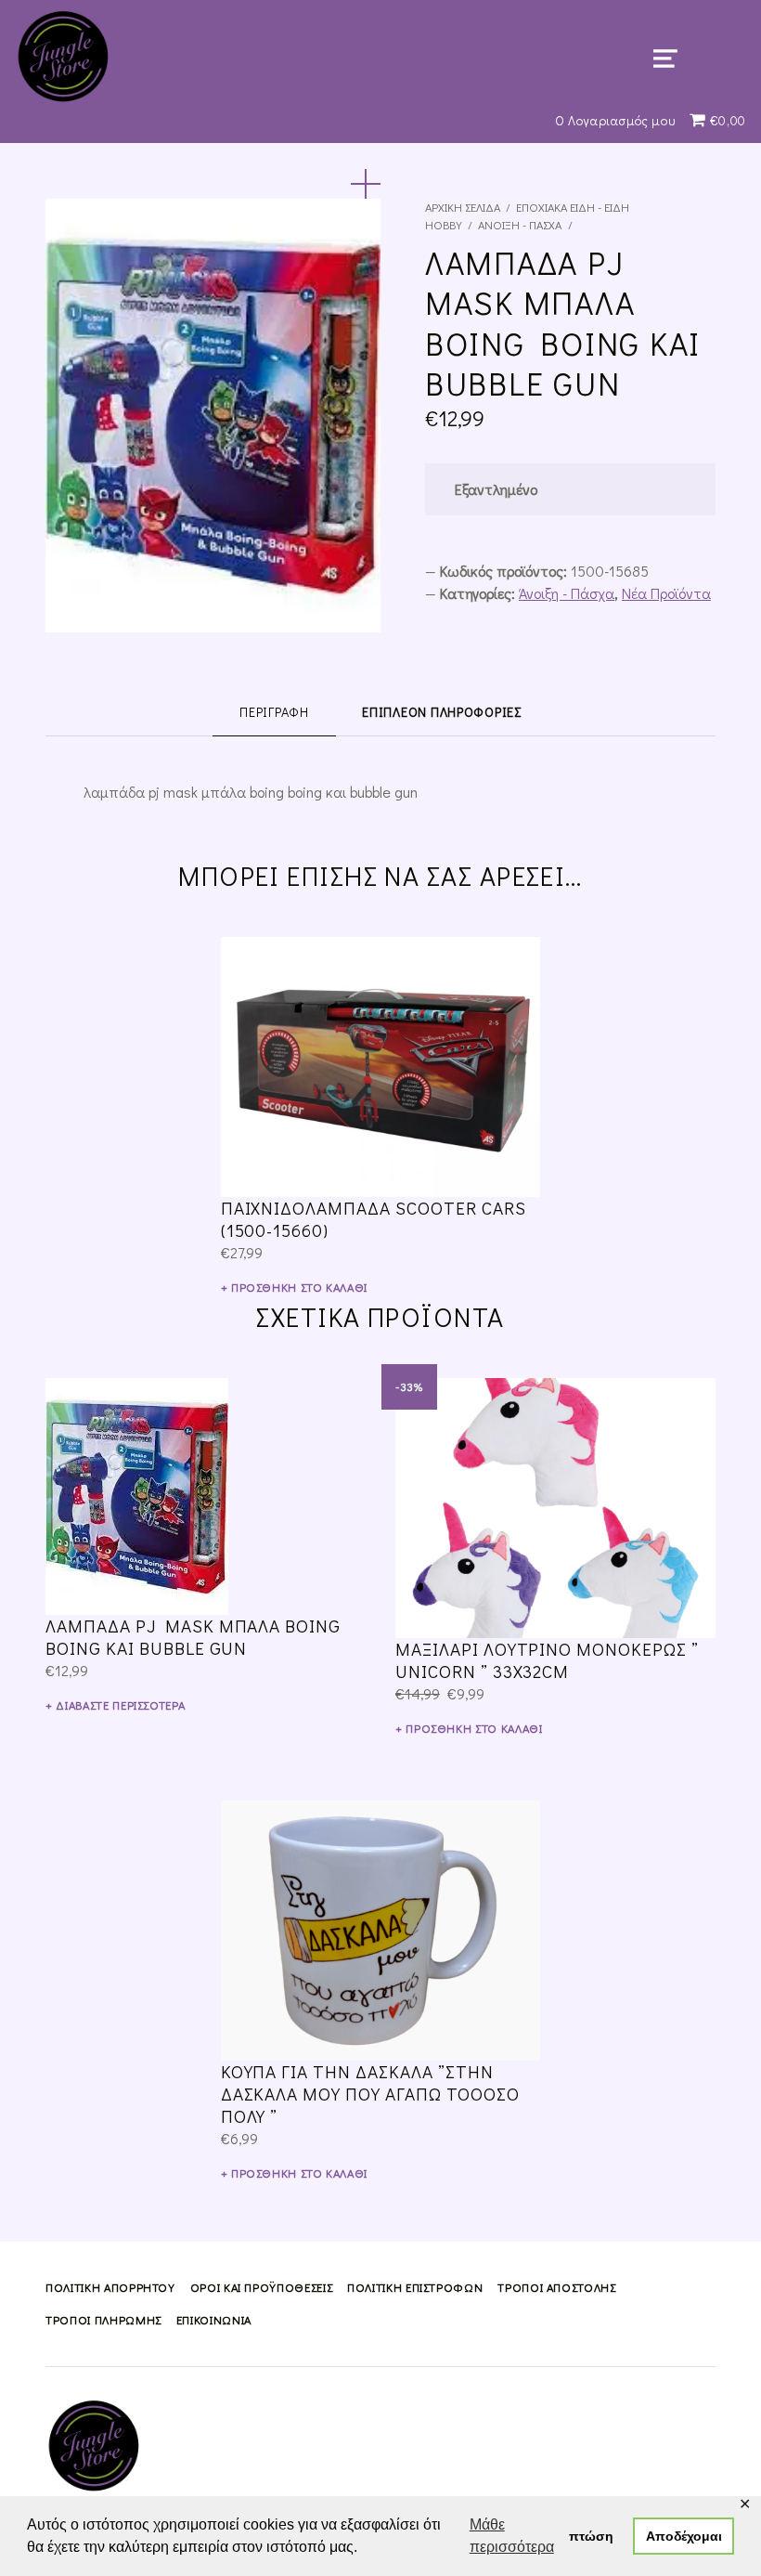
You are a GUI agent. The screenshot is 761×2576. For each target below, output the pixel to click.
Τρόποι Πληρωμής (103, 2320)
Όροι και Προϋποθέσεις (261, 2287)
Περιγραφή (274, 712)
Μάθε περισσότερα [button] (512, 2536)
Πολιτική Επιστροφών (415, 2287)
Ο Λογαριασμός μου (615, 120)
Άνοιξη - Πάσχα (520, 225)
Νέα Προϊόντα (666, 593)
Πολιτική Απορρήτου (110, 2287)
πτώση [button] (591, 2536)
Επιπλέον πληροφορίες (441, 712)
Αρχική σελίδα (463, 207)
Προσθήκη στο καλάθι (299, 1287)
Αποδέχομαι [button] (684, 2536)
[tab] (274, 711)
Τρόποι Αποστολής (556, 2287)
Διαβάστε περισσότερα (120, 1705)
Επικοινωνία (214, 2320)
